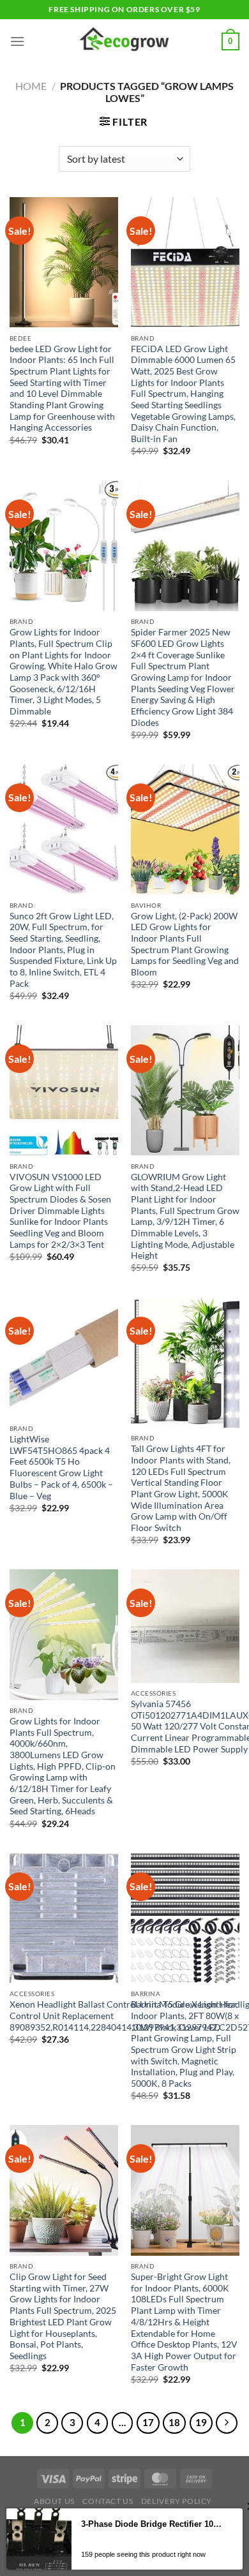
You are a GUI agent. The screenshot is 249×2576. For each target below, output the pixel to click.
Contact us (108, 2501)
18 (174, 2422)
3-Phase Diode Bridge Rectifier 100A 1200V (152, 2524)
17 (148, 2422)
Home (31, 86)
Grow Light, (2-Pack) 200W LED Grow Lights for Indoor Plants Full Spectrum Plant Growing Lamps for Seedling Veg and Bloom (185, 944)
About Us (54, 2501)
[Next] (227, 2423)
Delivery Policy (177, 2501)
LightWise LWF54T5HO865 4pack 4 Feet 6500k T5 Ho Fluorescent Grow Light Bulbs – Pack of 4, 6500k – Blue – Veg (61, 1467)
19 (201, 2422)
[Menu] (17, 41)
